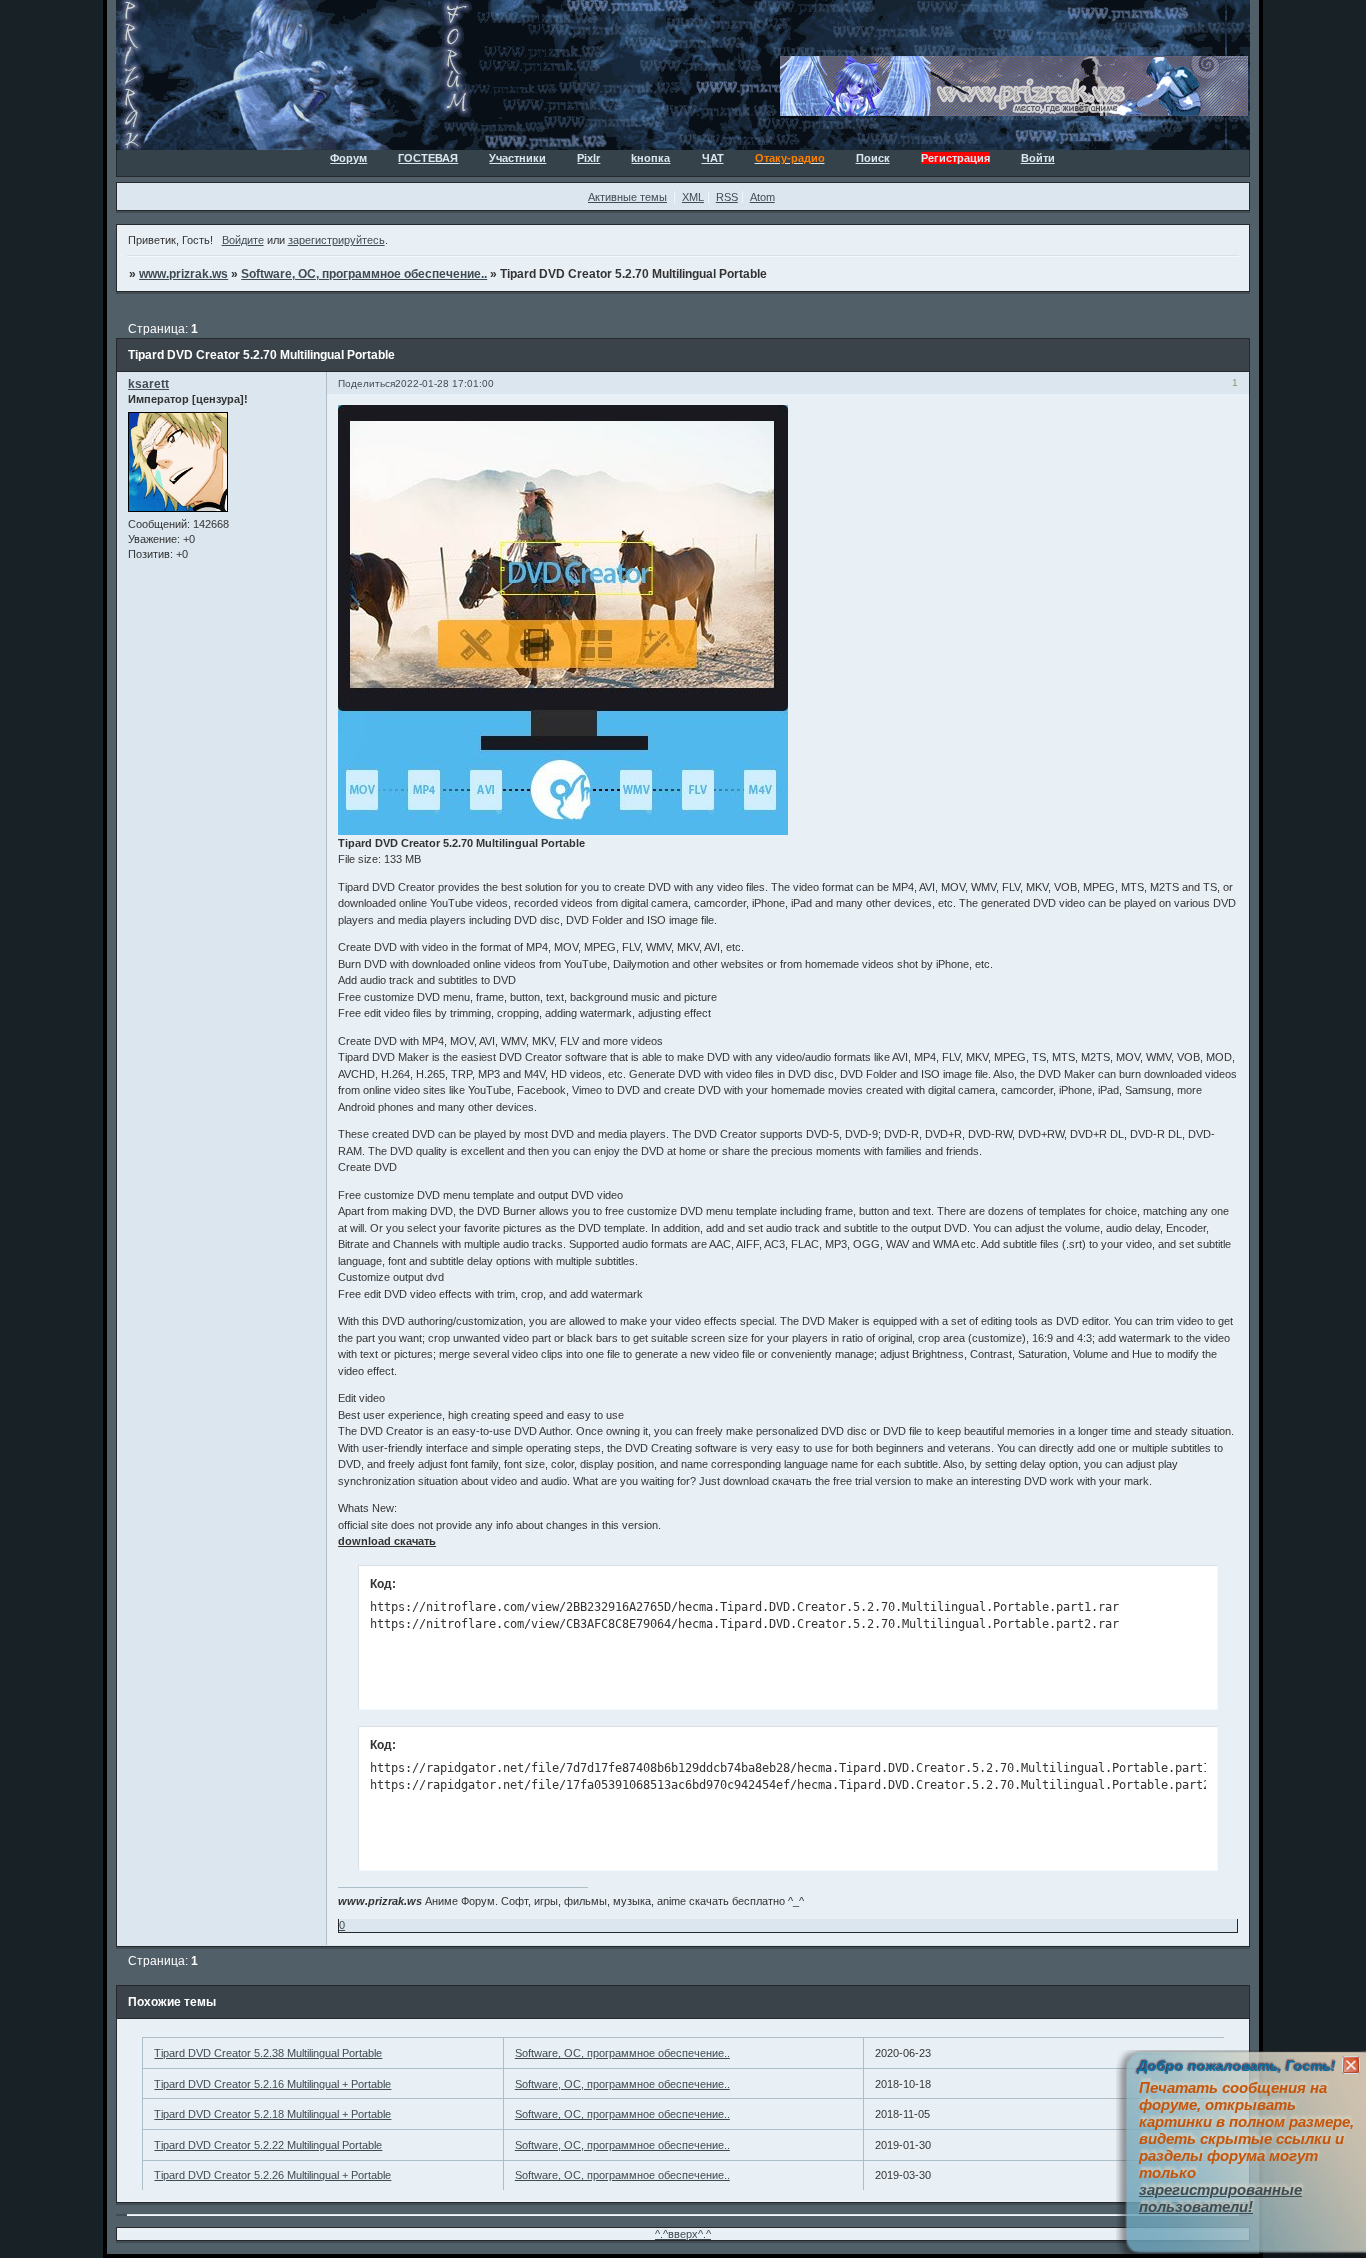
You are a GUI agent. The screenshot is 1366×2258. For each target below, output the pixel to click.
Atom (762, 197)
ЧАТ (713, 158)
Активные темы (627, 197)
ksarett (148, 384)
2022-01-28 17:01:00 (444, 383)
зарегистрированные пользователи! (1220, 2198)
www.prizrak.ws (183, 274)
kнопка (650, 158)
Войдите (243, 240)
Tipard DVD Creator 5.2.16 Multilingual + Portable (272, 2084)
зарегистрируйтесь (336, 240)
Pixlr (588, 158)
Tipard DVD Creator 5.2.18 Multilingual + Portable (272, 2114)
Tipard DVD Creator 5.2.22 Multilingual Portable (268, 2145)
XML (693, 197)
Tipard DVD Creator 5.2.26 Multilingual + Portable (272, 2175)
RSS (727, 197)
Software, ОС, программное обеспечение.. (364, 274)
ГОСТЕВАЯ (428, 158)
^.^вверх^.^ (683, 2234)
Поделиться (366, 383)
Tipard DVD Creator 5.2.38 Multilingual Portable (268, 2053)
